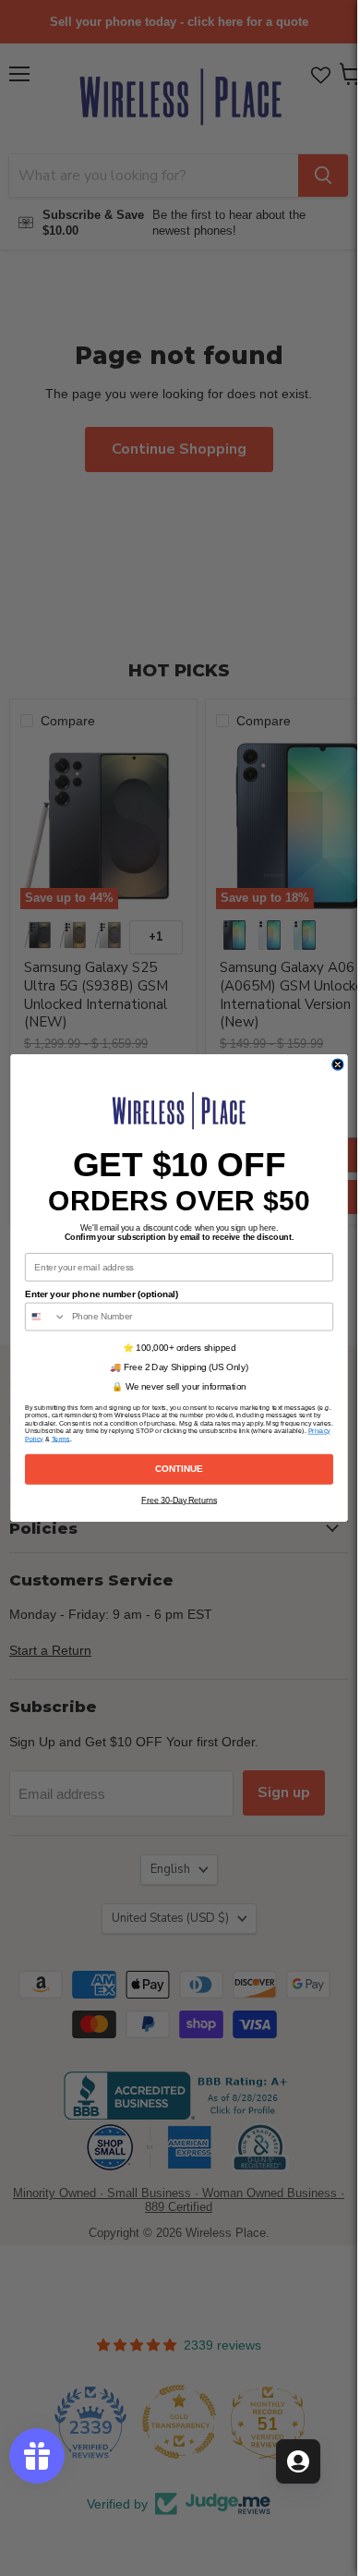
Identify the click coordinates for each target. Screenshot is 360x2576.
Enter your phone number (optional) (102, 1294)
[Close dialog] (337, 1064)
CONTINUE (179, 1469)
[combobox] (45, 1316)
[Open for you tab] (298, 2461)
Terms (60, 1439)
